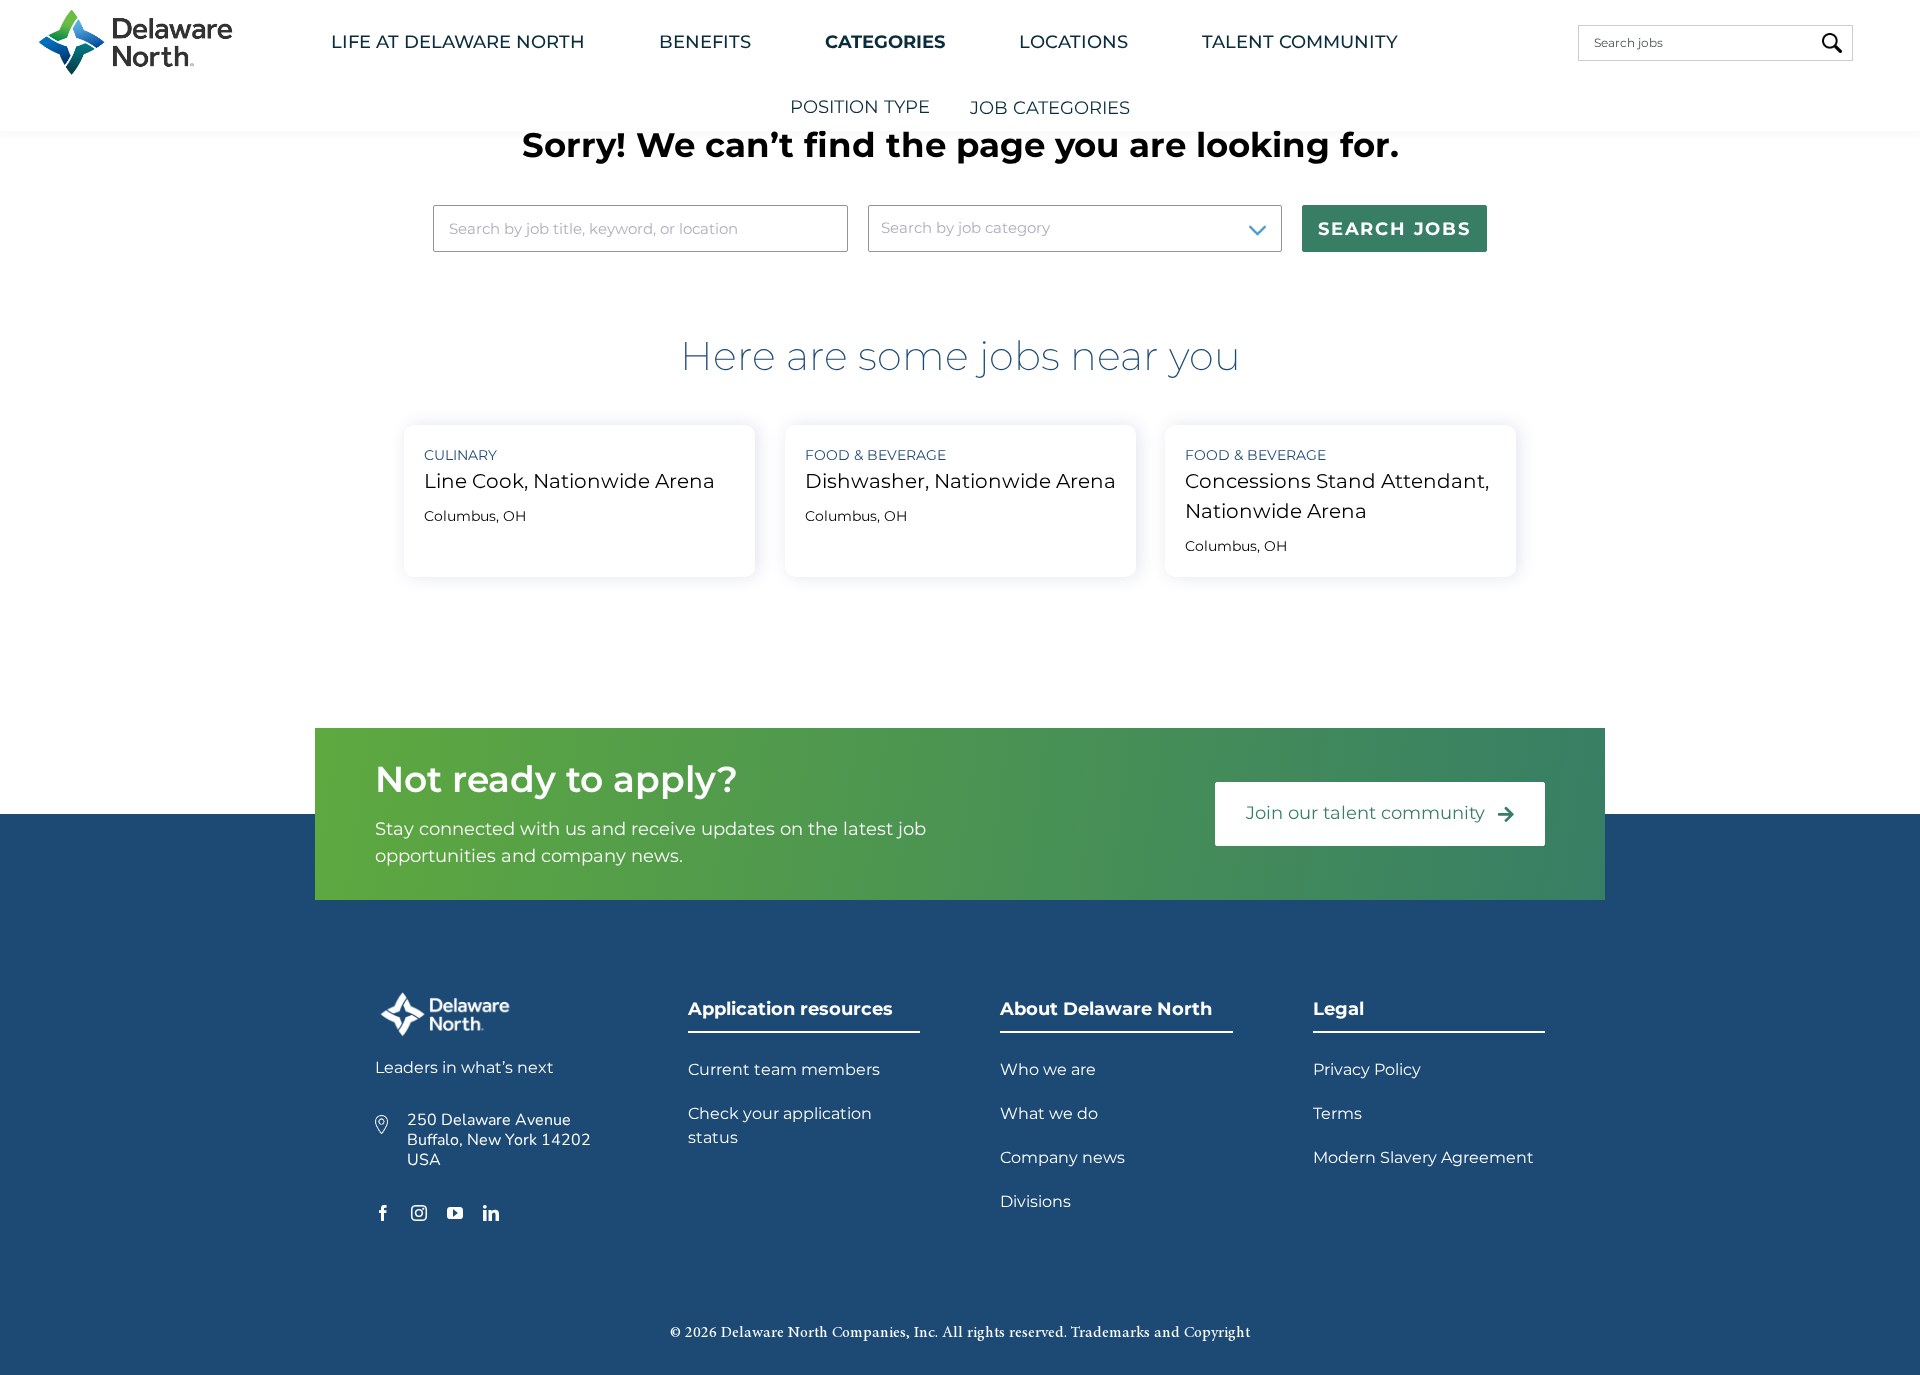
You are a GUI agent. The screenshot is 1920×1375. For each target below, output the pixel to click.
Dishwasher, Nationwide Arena (960, 481)
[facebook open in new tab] (383, 1213)
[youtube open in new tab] (455, 1213)
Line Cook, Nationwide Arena (569, 481)
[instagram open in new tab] (419, 1213)
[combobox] (1695, 43)
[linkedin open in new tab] (491, 1213)
